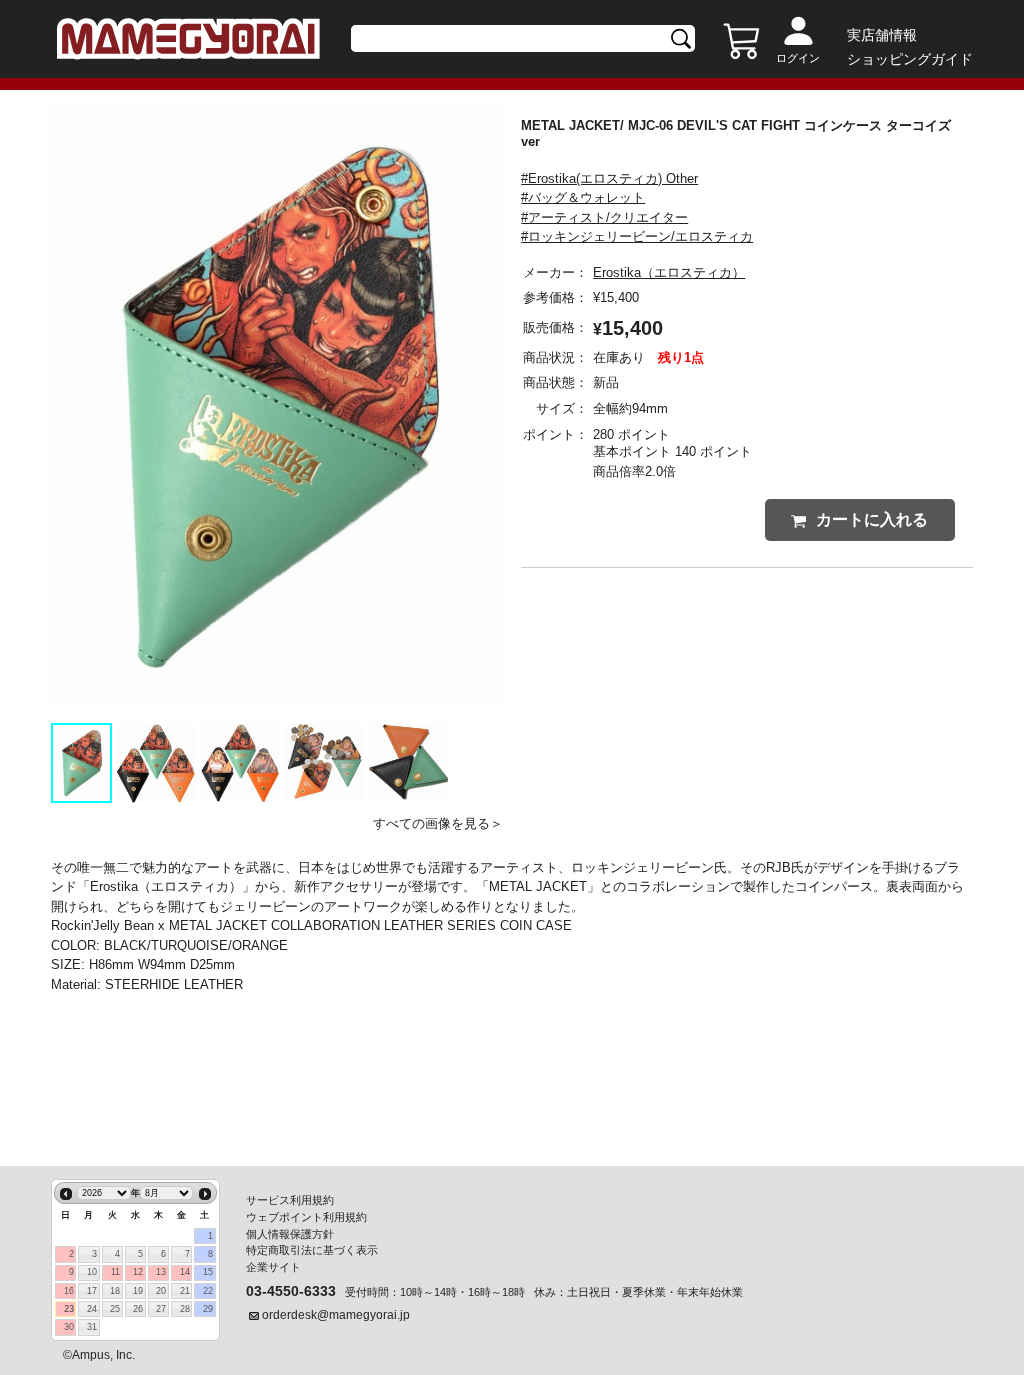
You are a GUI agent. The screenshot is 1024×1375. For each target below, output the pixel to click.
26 (138, 1309)
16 (69, 1291)
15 (208, 1272)
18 (115, 1291)
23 (69, 1309)
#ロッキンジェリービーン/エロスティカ (637, 236)
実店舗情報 (882, 35)
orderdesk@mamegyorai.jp (336, 1315)
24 (92, 1309)
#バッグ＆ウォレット (583, 197)
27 (161, 1309)
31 (92, 1327)
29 (208, 1309)
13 (161, 1272)
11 (115, 1272)
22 (208, 1291)
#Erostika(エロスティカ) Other (609, 178)
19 (138, 1291)
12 (138, 1272)
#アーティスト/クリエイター (604, 217)
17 (92, 1291)
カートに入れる (872, 519)
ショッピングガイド (910, 59)
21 (185, 1291)
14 (185, 1272)
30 (69, 1327)
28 (185, 1309)
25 (115, 1309)
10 (92, 1272)
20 (161, 1291)
